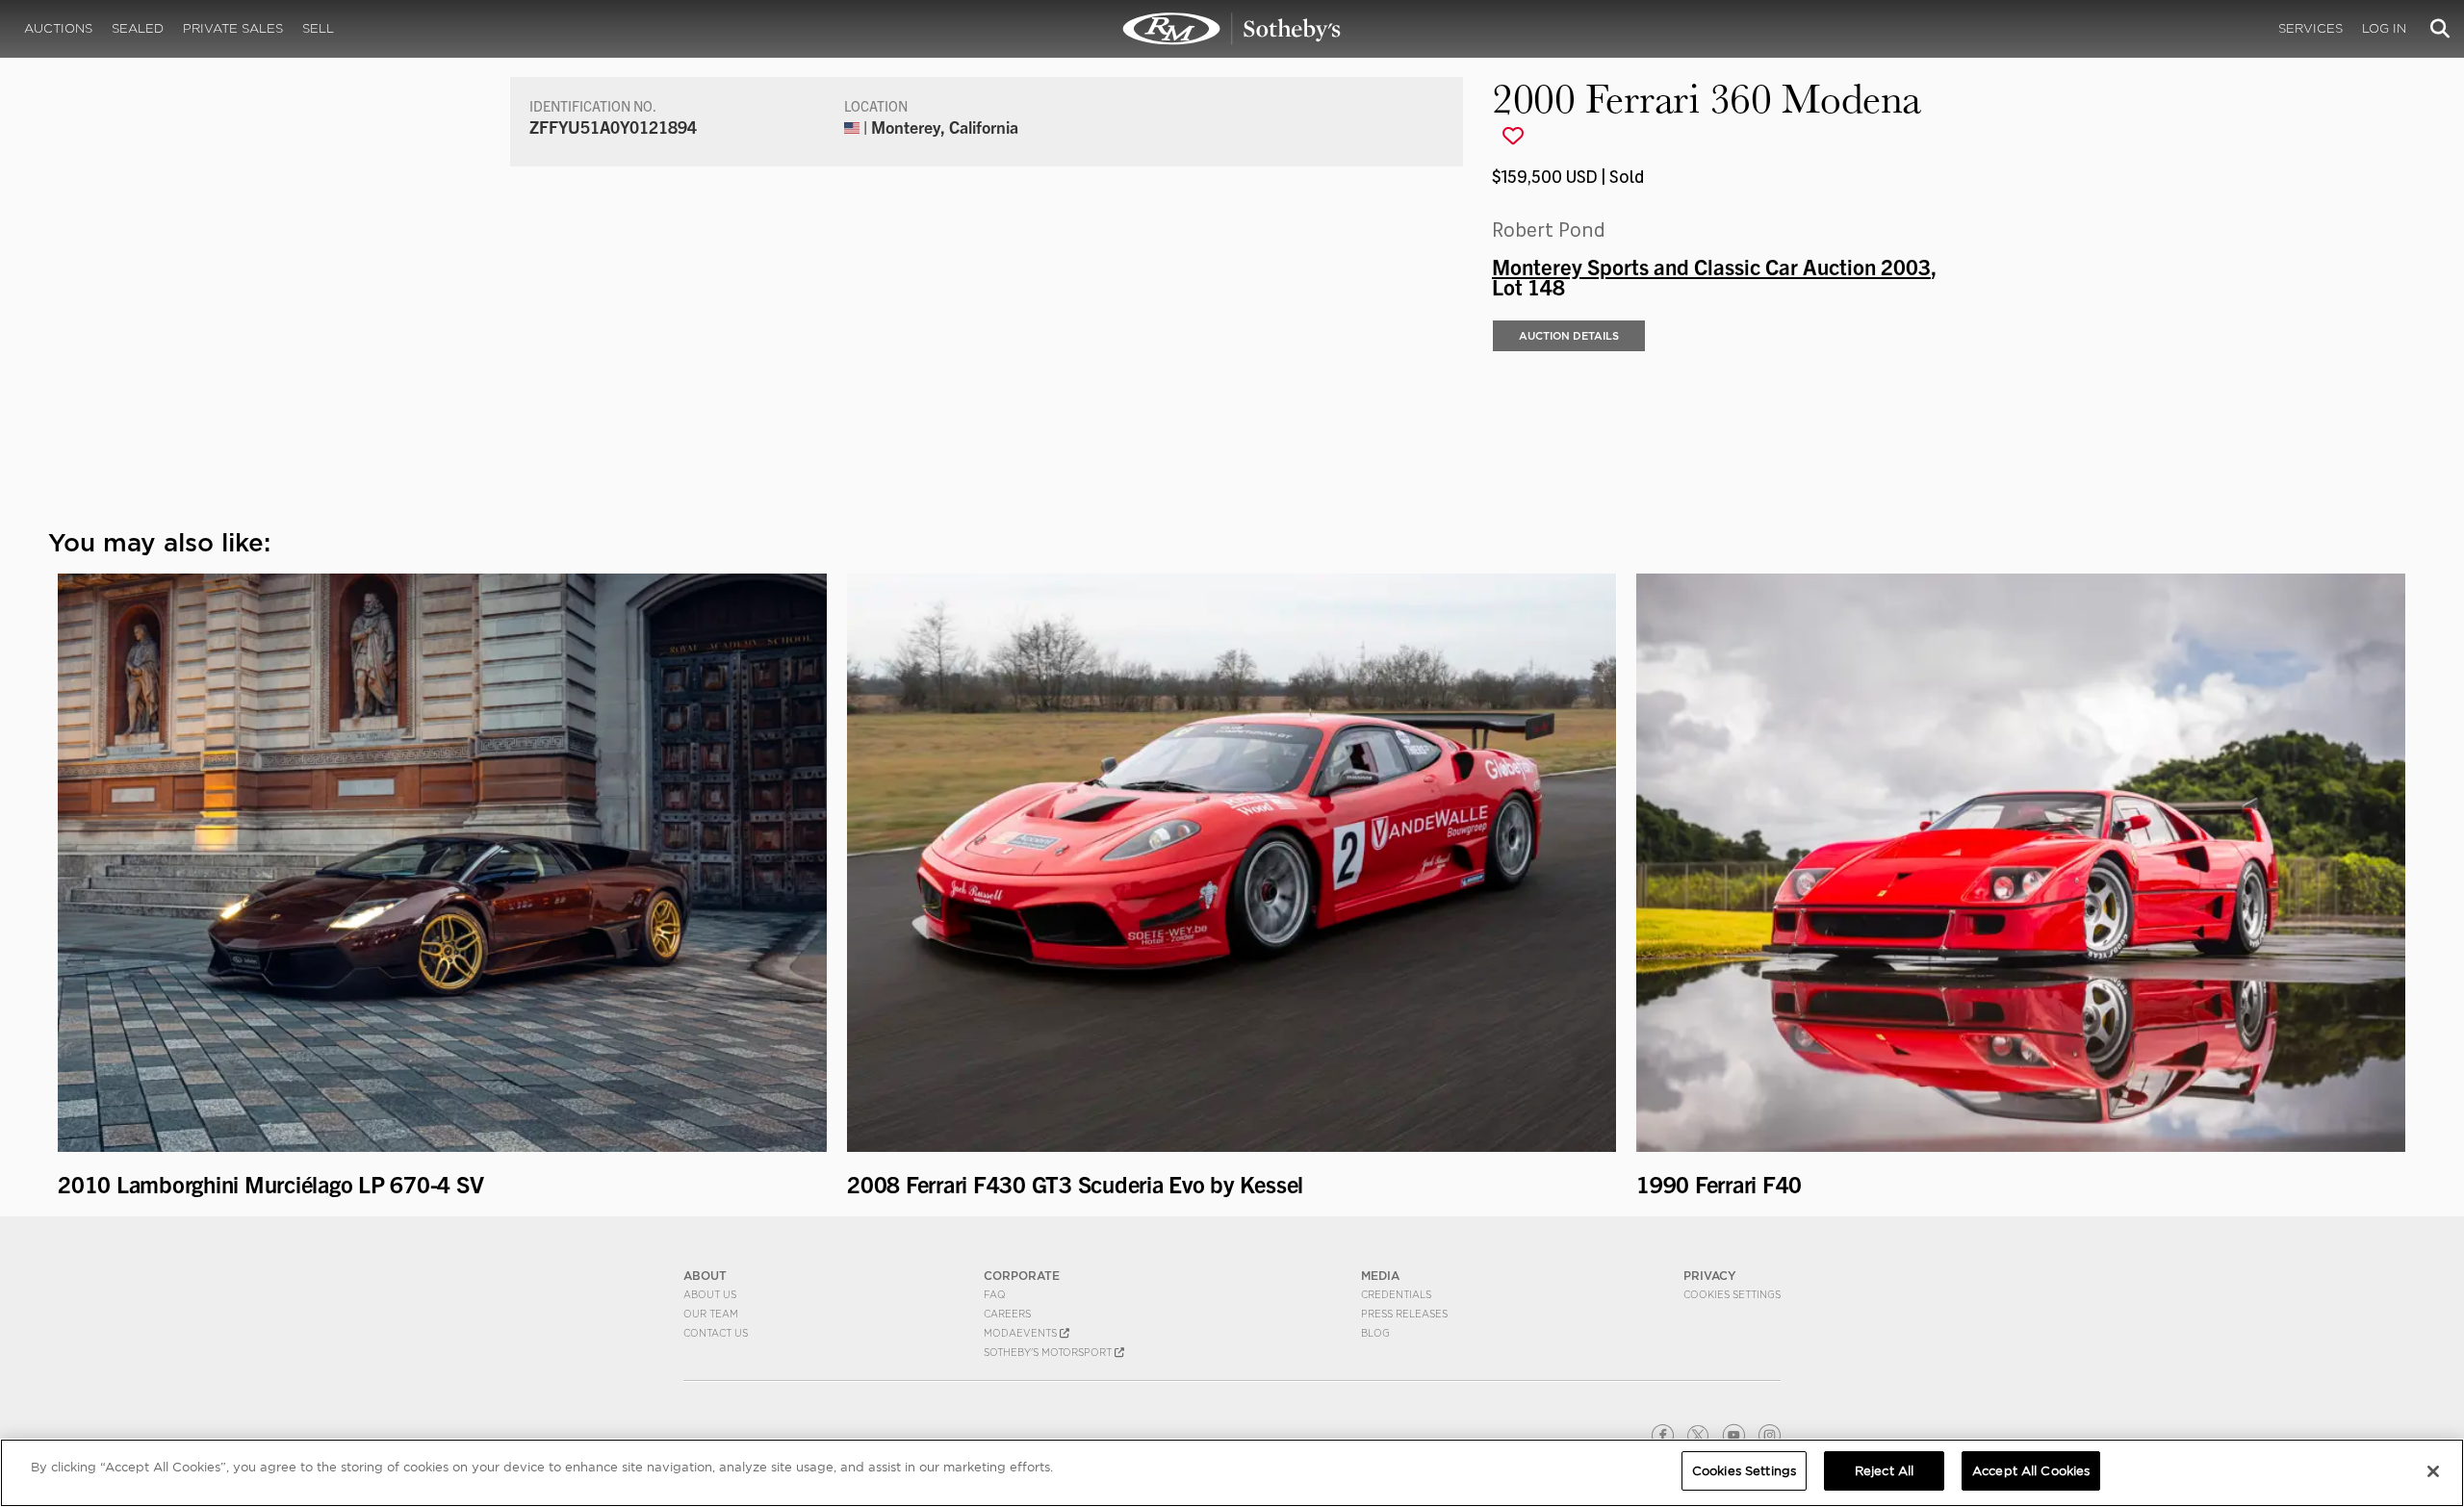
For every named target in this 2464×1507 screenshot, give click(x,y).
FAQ (995, 1294)
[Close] (2433, 1471)
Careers (1007, 1314)
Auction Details (1569, 336)
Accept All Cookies (2031, 1471)
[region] (1232, 1473)
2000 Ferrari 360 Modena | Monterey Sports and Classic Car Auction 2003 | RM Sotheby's (1232, 29)
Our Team (711, 1314)
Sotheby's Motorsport (1049, 1352)
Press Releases (1404, 1314)
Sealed (138, 28)
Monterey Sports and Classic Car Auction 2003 (1711, 266)
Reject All (1884, 1471)
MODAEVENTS (1022, 1333)
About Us (710, 1294)
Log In (2384, 28)
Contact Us (716, 1333)
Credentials (1396, 1294)
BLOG (1375, 1333)
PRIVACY (1710, 1276)
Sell (318, 28)
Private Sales (233, 28)
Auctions (58, 28)
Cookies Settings (1732, 1294)
